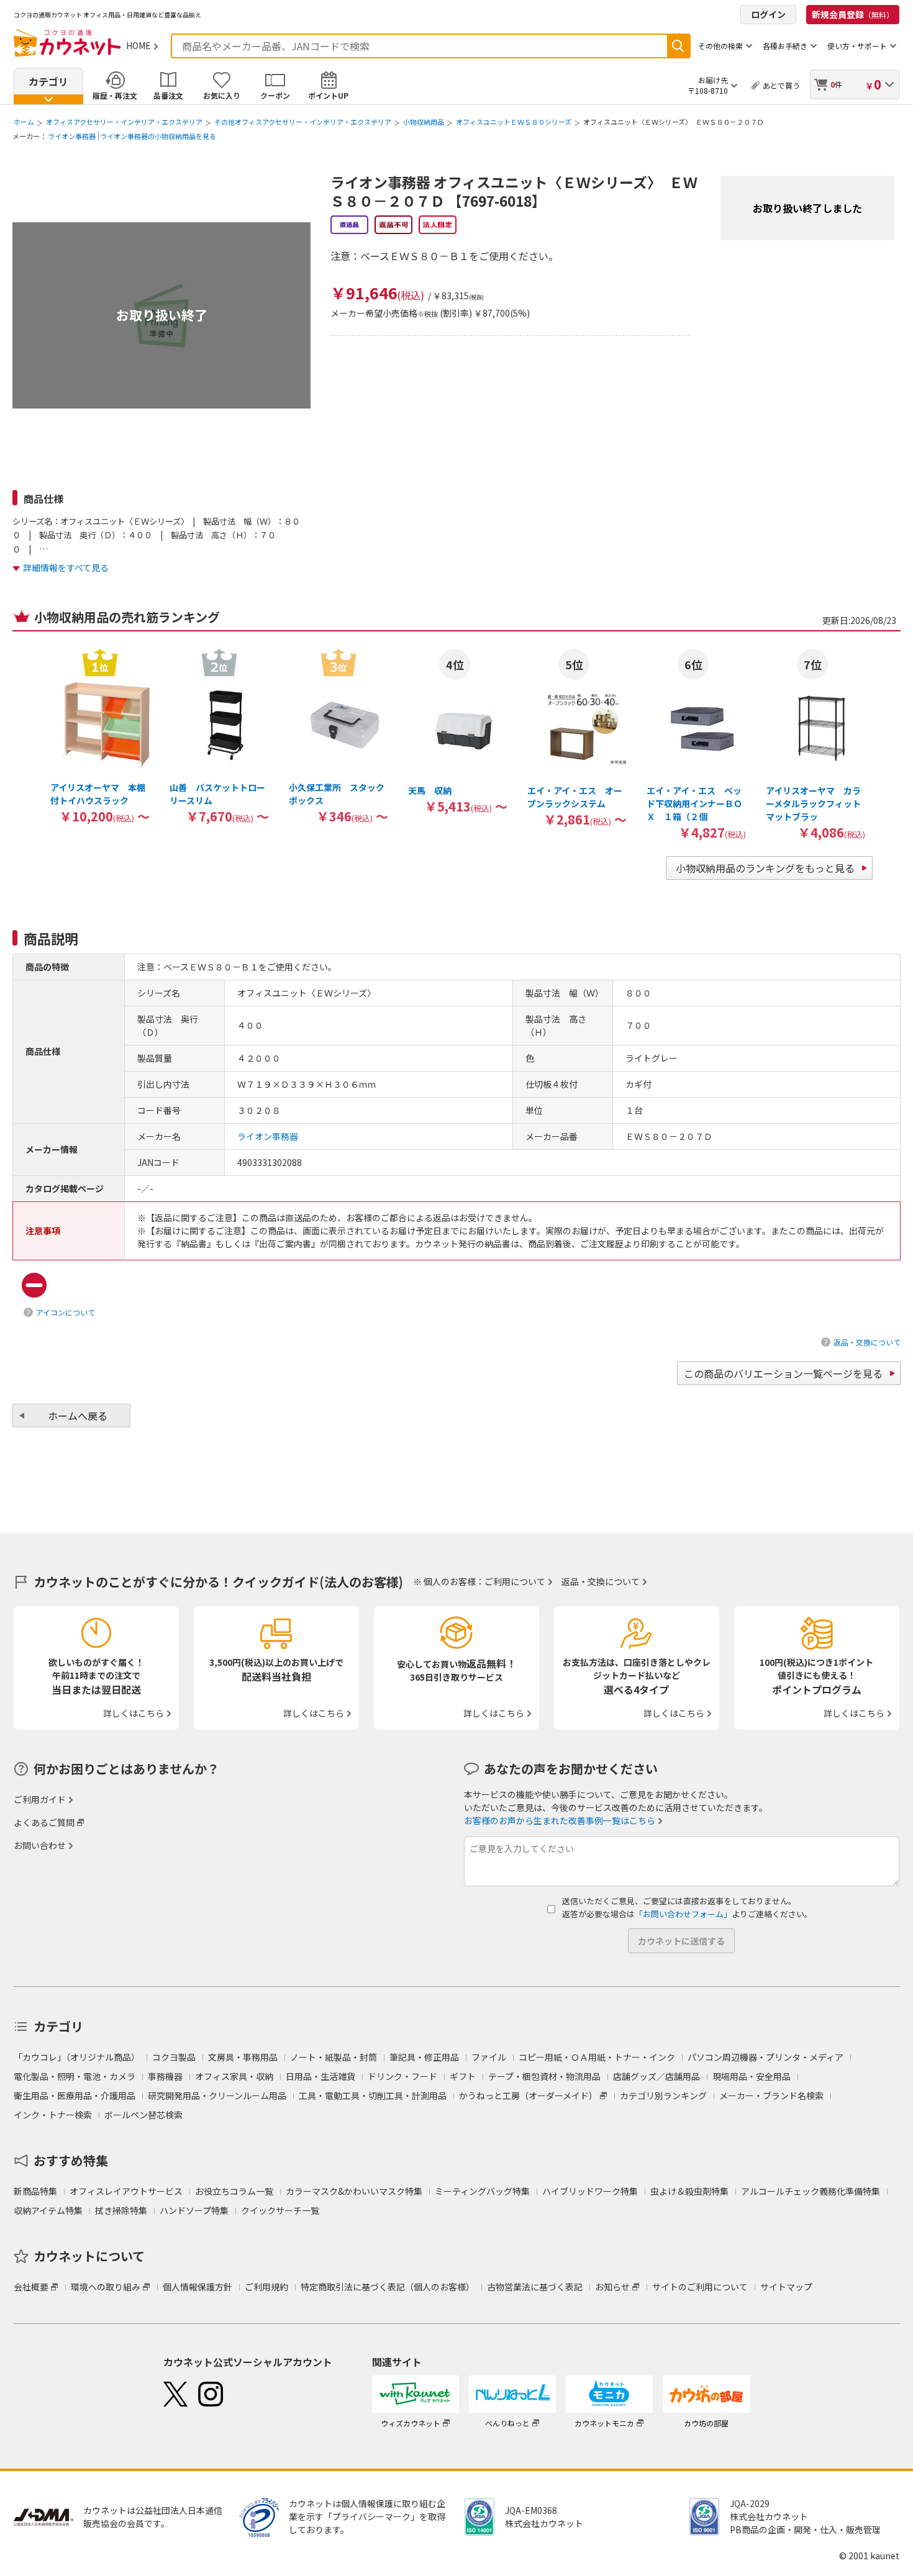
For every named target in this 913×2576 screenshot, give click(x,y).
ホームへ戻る (78, 1416)
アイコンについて (66, 1312)
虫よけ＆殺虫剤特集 (689, 2191)
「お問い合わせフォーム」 (683, 1914)
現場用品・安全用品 (752, 2076)
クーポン (275, 95)
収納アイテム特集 (48, 2210)
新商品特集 (35, 2191)
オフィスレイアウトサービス (126, 2191)
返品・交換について (867, 1342)
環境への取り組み (106, 2287)
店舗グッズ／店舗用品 (656, 2076)
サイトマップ (786, 2287)
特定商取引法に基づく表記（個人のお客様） (388, 2287)
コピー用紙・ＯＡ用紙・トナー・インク (597, 2057)
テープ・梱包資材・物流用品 (544, 2076)
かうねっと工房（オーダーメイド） (528, 2095)
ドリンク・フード (402, 2076)
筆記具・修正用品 (424, 2057)
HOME (139, 45)
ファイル (489, 2057)
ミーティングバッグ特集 (482, 2191)
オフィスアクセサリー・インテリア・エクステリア (124, 122)
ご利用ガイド (40, 1799)
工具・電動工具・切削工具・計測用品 (373, 2095)
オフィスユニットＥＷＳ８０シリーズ (514, 122)
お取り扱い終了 (162, 315)
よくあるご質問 (44, 1822)
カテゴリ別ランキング (663, 2095)
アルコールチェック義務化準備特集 (811, 2191)
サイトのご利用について (700, 2287)
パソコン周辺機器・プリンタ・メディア (765, 2057)
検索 (678, 46)
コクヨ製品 (174, 2057)
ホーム (24, 122)
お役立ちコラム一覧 (234, 2191)
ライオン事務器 (72, 136)
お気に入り (222, 95)
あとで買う (781, 85)
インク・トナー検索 (53, 2115)
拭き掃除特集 (121, 2210)
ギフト (463, 2076)
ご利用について (515, 1581)
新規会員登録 (853, 14)
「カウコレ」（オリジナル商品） (77, 2057)
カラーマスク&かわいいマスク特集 (354, 2191)
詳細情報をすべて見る (66, 567)
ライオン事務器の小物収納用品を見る (158, 136)
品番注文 (168, 95)
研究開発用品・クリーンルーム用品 (217, 2095)
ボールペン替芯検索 (143, 2115)
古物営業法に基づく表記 (535, 2287)
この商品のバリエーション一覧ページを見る (783, 1373)
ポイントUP (328, 95)
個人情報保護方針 (198, 2287)
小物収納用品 (424, 122)
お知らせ (612, 2287)
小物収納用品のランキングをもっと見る (765, 868)
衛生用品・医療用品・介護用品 (75, 2095)
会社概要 (31, 2287)
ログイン (768, 14)
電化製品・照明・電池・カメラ (75, 2076)
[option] (100, 736)
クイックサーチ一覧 (280, 2210)
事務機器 (165, 2076)
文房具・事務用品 (243, 2057)
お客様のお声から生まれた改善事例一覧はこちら (560, 1820)
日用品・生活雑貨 (320, 2076)
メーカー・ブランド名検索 (771, 2095)
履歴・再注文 (115, 95)
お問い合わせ (40, 1845)
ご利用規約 (266, 2287)
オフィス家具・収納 (234, 2076)
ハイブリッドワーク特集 (590, 2191)
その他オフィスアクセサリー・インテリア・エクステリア (303, 122)
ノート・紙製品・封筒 (334, 2057)
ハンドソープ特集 (194, 2210)
